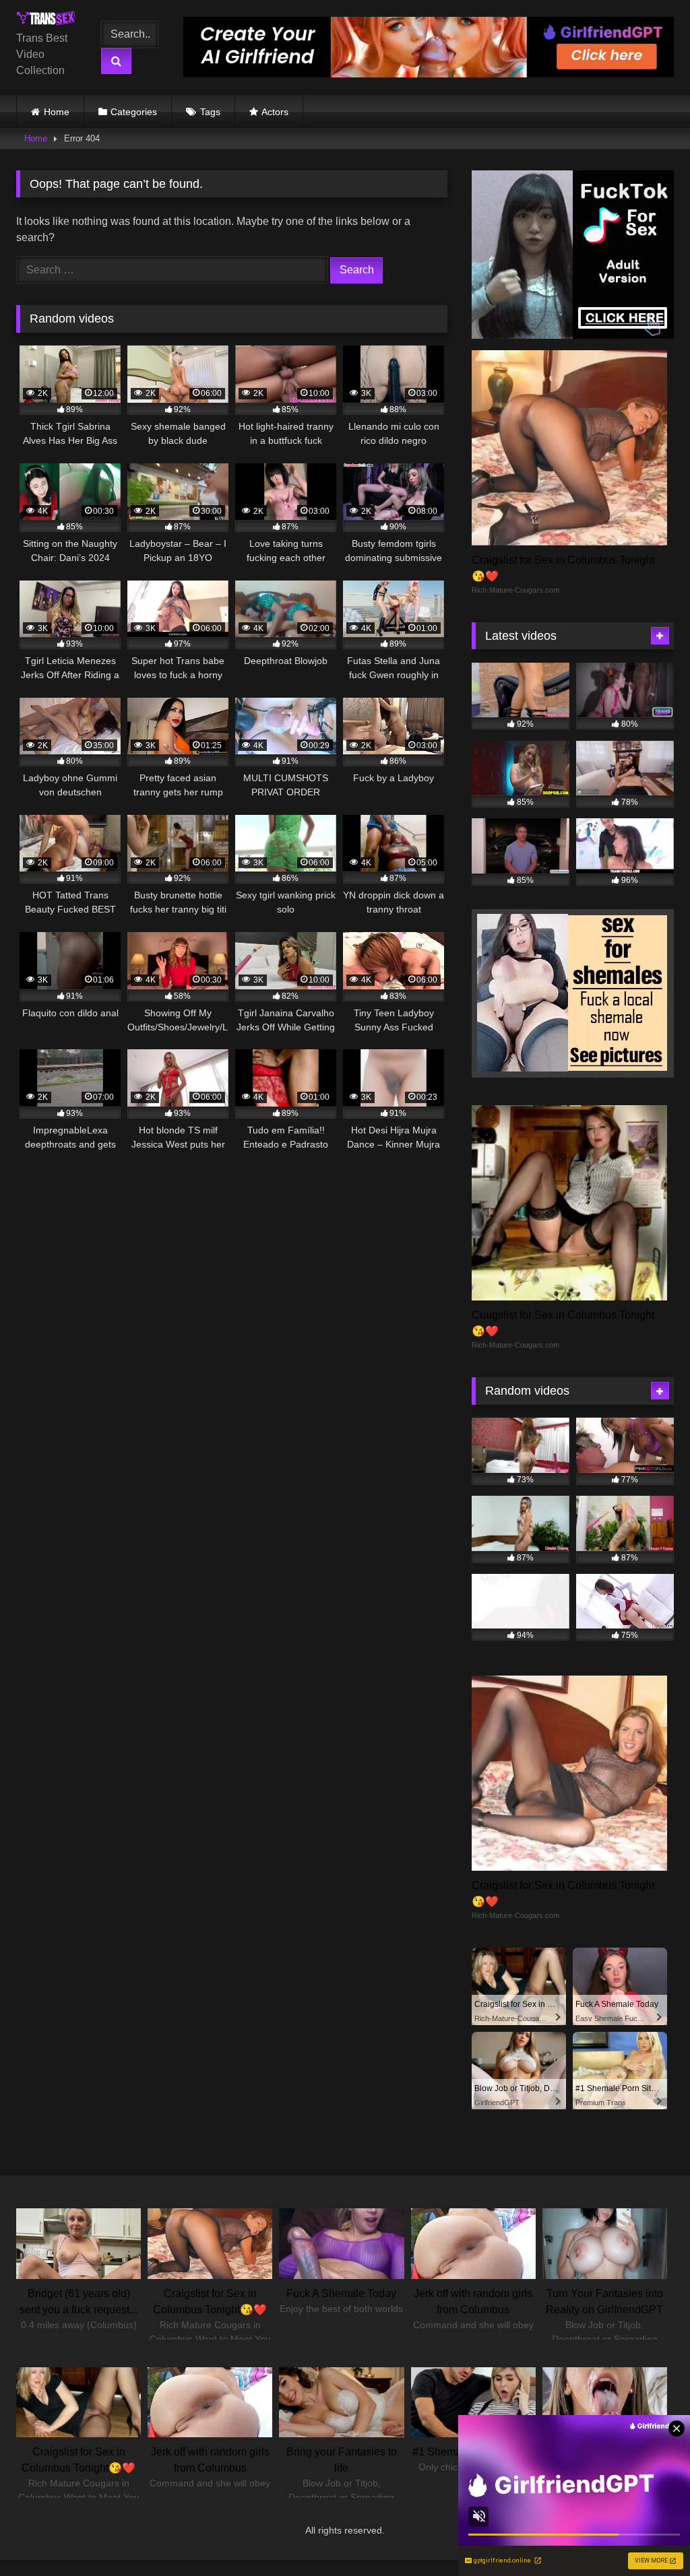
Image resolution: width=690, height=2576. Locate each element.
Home (57, 112)
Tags (210, 112)
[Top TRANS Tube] (50, 21)
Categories (134, 112)
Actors (275, 112)
